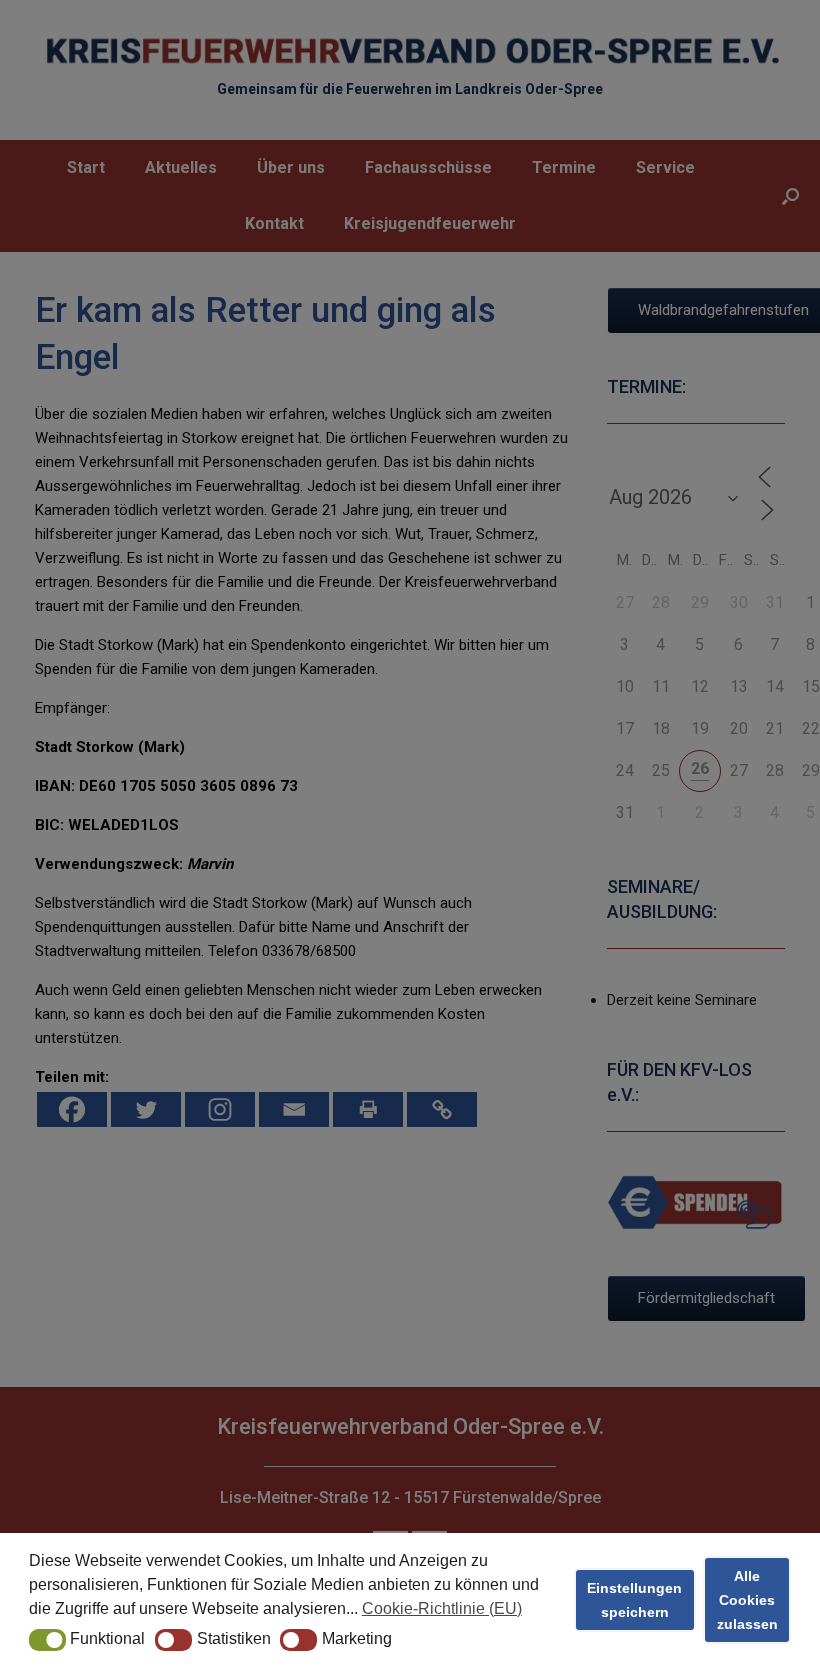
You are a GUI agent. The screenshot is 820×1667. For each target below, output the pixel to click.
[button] (47, 1640)
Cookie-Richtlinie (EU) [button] (442, 1608)
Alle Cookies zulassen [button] (747, 1600)
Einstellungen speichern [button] (634, 1600)
